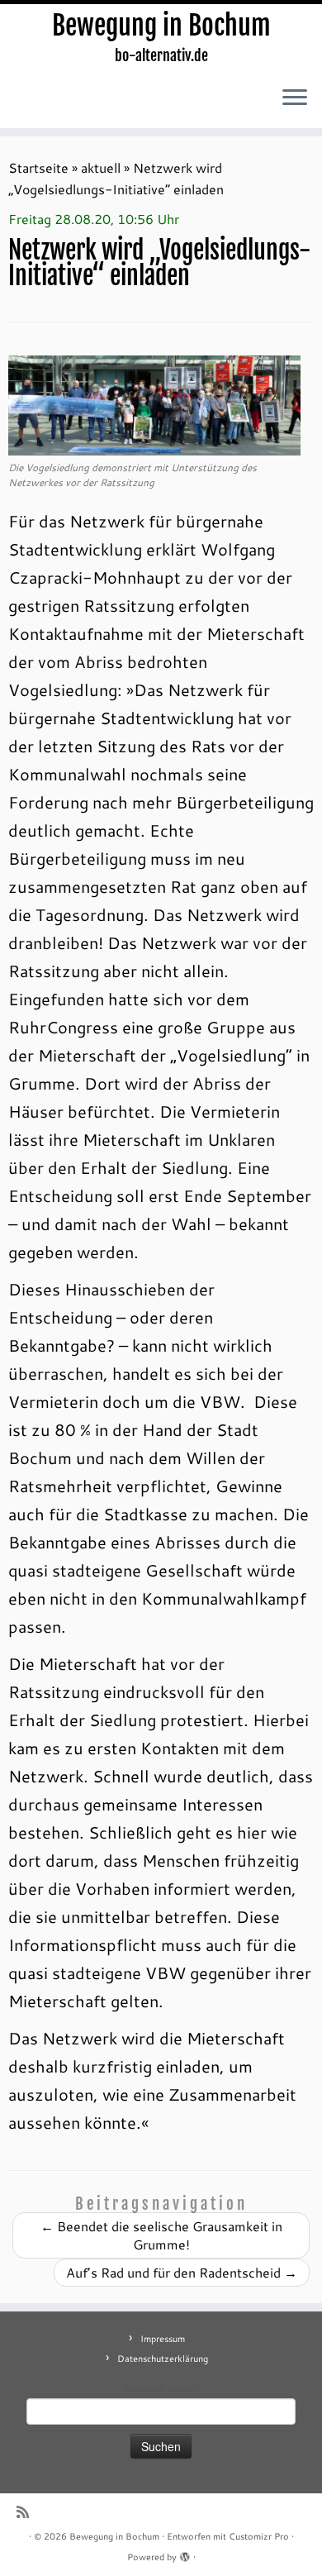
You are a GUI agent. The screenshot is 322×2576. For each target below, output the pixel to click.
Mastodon (144, 2388)
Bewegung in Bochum (161, 26)
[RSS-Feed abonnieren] (27, 2512)
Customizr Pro (259, 2536)
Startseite (38, 167)
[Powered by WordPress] (185, 2554)
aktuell (101, 167)
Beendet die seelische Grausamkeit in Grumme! (161, 2235)
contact (184, 2388)
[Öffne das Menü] (295, 98)
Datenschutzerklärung (163, 2359)
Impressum (163, 2339)
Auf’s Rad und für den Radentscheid (182, 2272)
